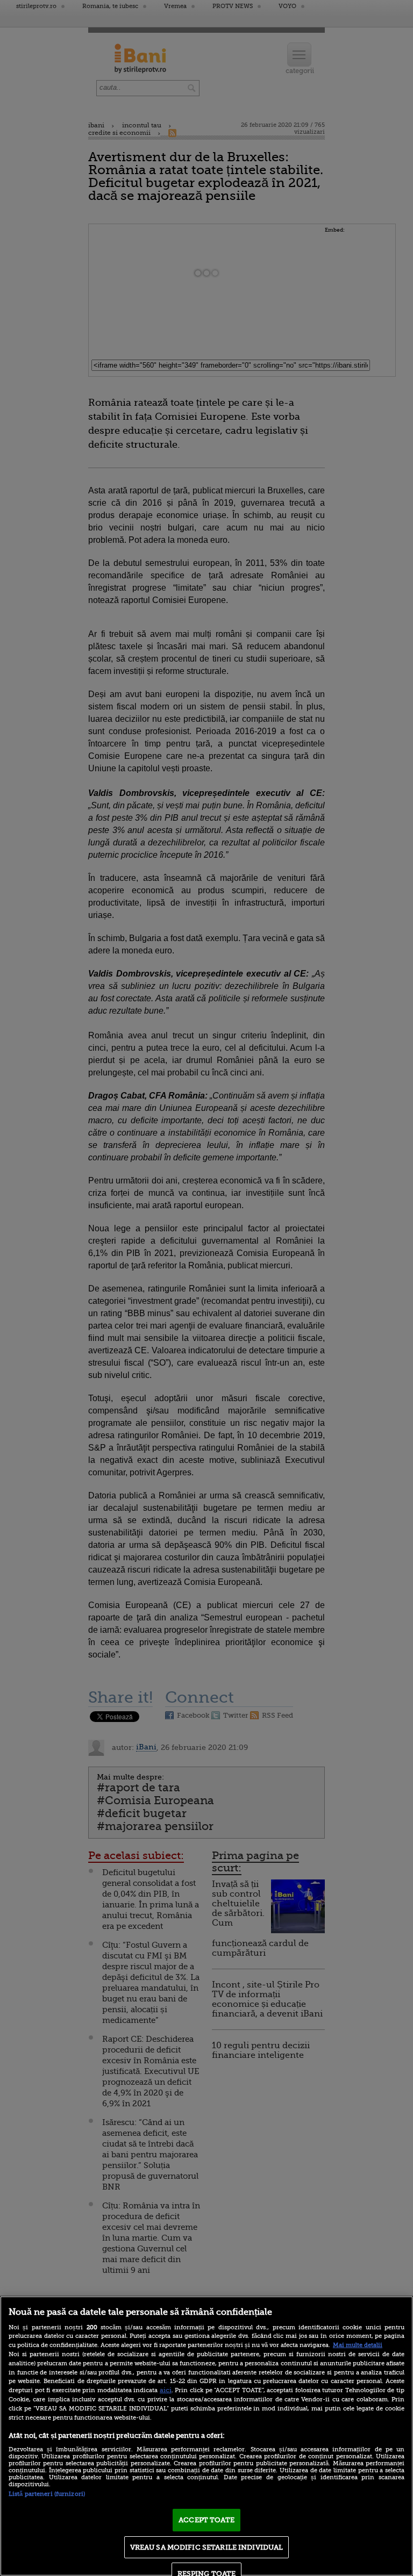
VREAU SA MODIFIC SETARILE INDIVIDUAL (207, 2547)
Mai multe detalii (358, 2345)
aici (166, 2390)
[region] (206, 2436)
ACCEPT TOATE (206, 2520)
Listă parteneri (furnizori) (47, 2494)
